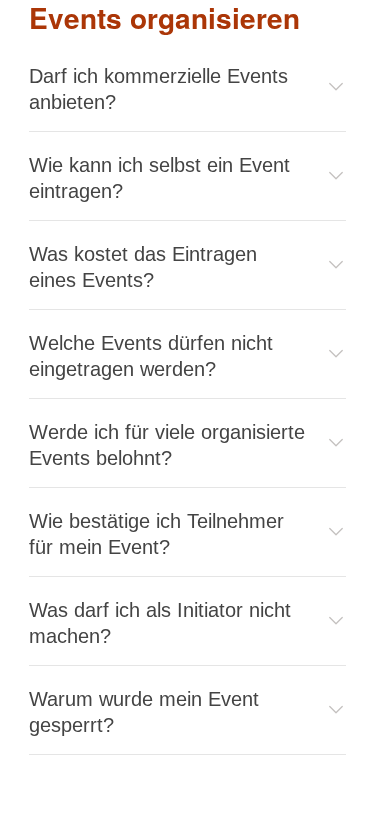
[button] (187, 89)
